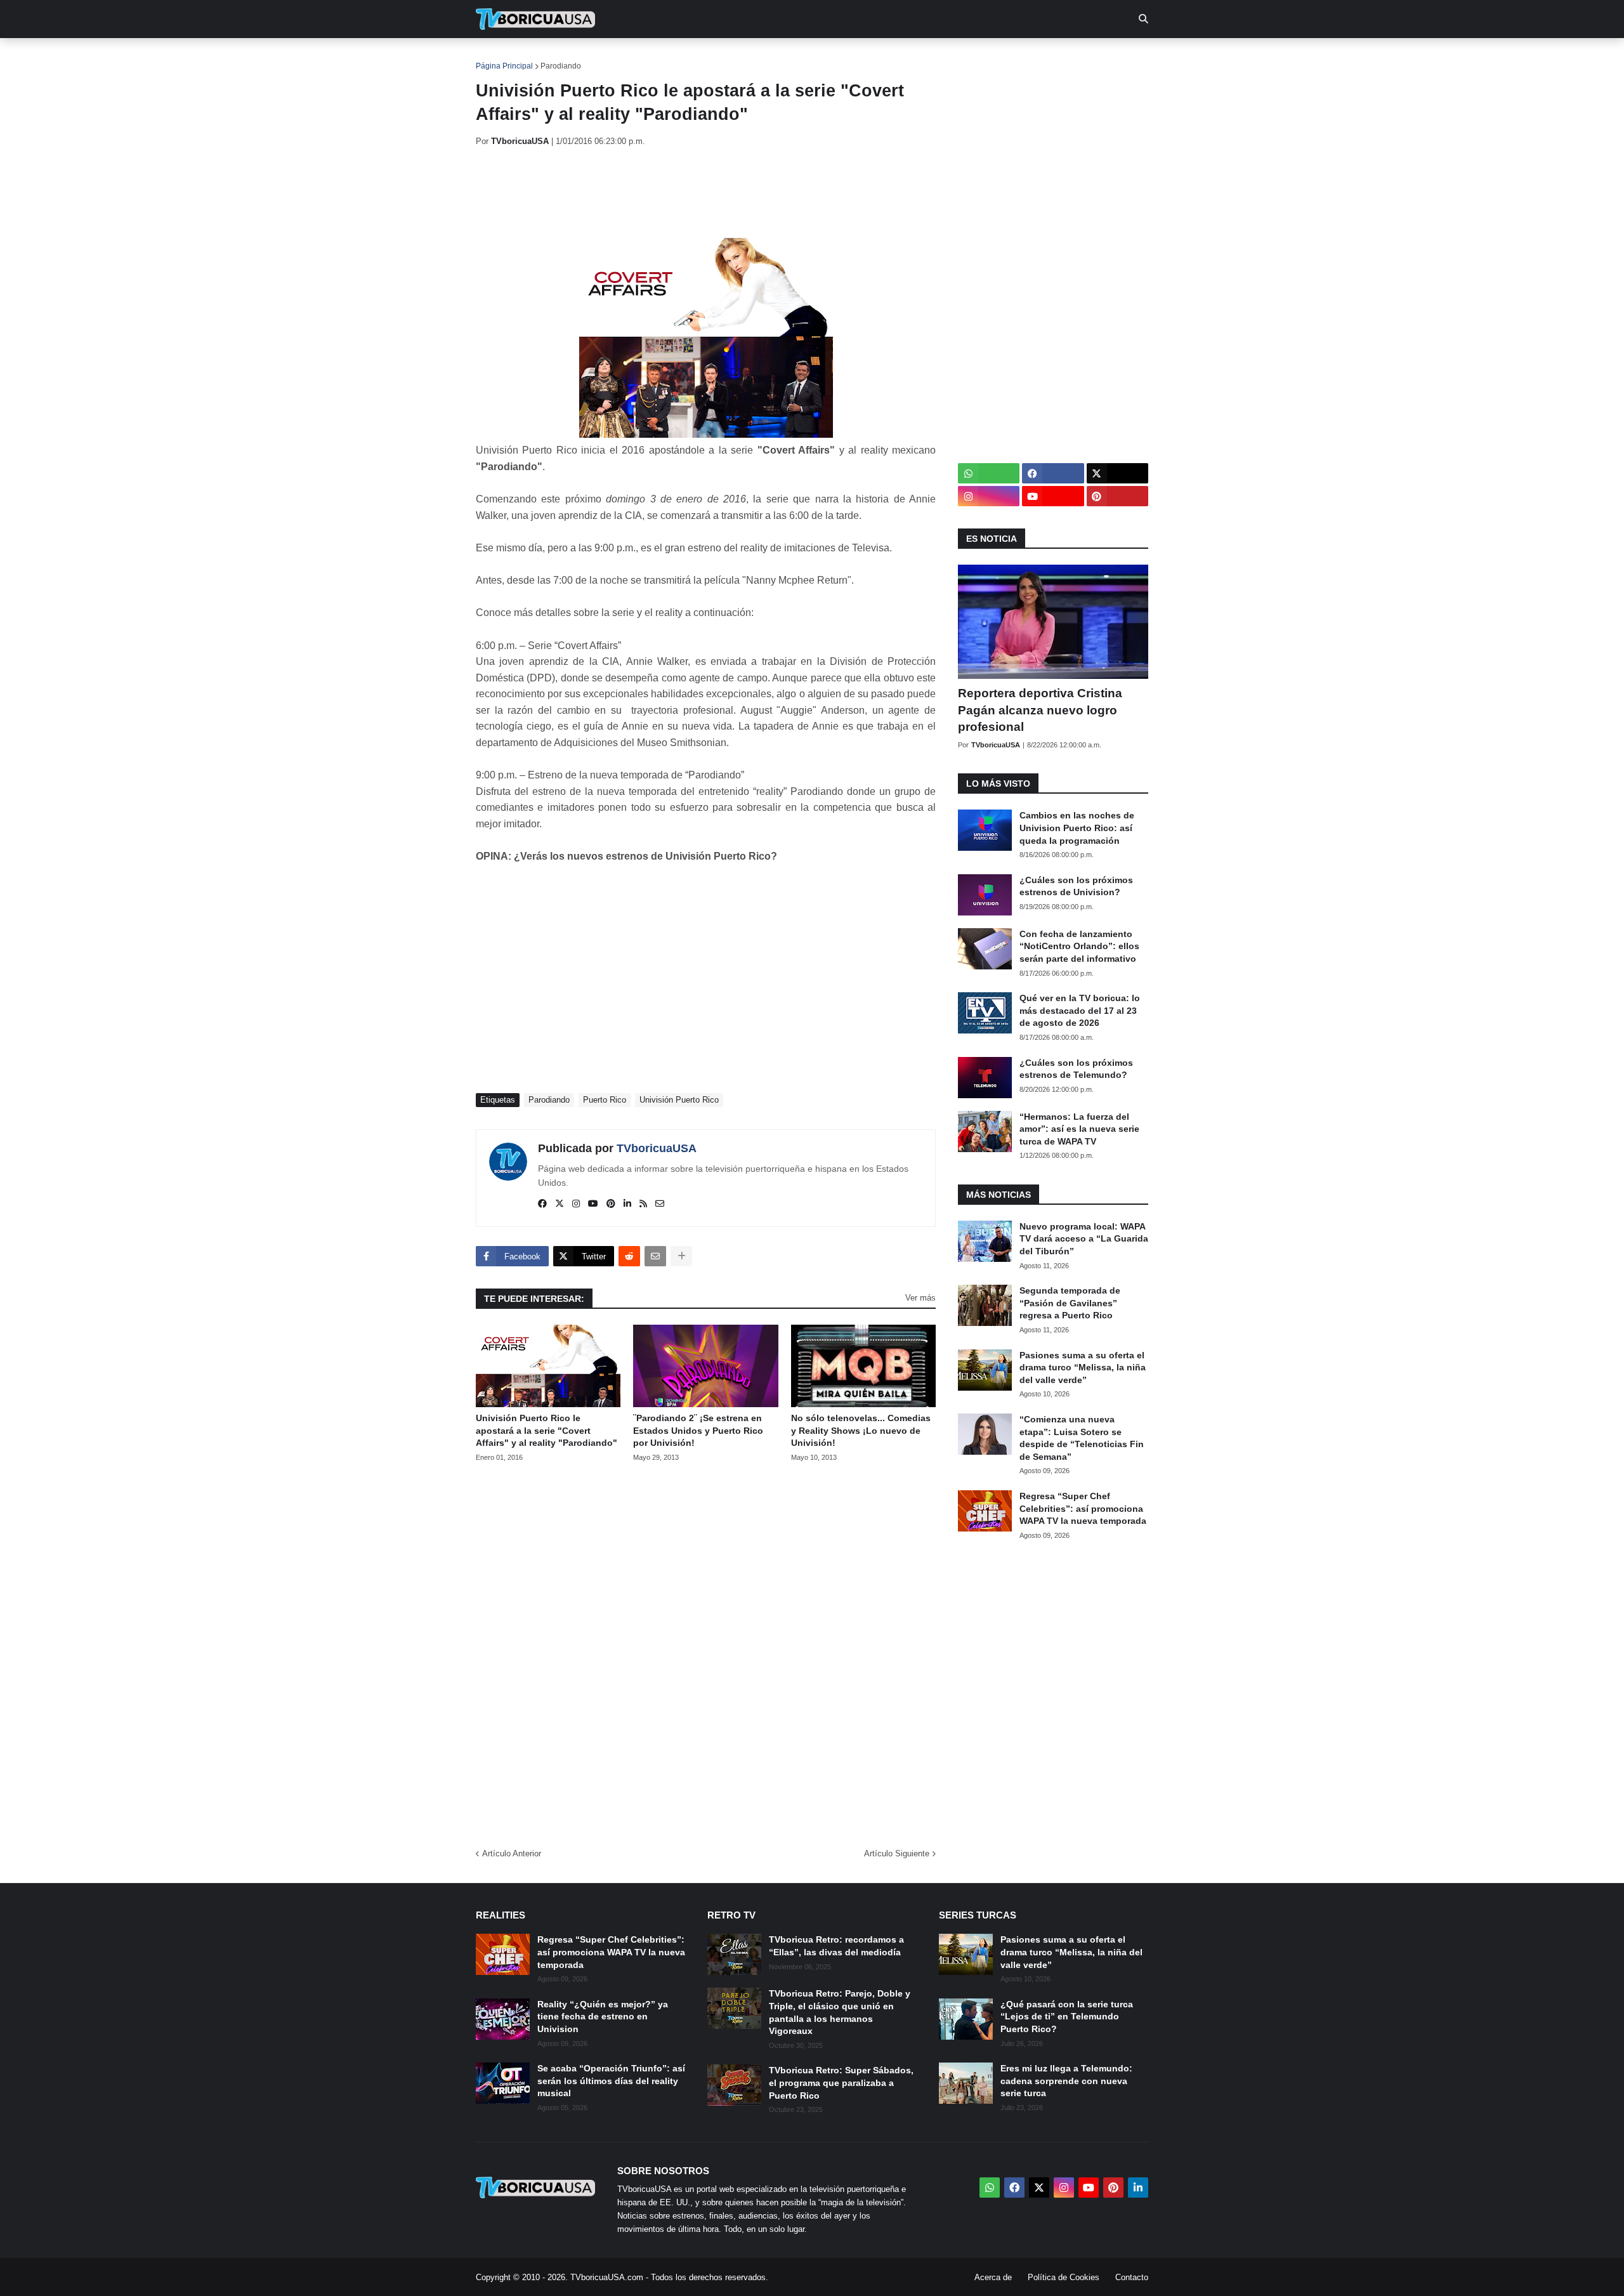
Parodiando (561, 66)
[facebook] (542, 1204)
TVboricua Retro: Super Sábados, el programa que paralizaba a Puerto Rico (841, 2083)
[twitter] (560, 1204)
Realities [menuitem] (679, 57)
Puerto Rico (605, 1100)
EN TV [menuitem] (615, 57)
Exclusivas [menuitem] (877, 57)
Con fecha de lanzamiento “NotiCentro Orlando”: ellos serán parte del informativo (1079, 946)
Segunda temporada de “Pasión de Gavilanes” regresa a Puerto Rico (1070, 1303)
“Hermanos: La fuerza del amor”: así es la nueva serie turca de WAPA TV (1079, 1129)
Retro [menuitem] (939, 57)
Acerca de (993, 2277)
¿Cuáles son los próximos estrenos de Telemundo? (1076, 1069)
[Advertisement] (707, 192)
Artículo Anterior (512, 1853)
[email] (660, 1204)
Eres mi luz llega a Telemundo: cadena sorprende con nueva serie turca (1066, 2081)
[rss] (643, 1204)
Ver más (920, 1298)
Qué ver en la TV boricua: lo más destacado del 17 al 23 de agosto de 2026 (1080, 1010)
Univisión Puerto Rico (679, 1100)
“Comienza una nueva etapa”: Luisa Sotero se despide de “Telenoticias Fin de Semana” (1082, 1438)
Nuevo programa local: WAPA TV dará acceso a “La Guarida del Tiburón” (1084, 1239)
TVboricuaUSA (657, 1148)
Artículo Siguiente (897, 1853)
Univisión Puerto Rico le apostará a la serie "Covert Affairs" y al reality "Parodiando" (547, 1430)
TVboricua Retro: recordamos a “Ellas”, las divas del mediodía (836, 1946)
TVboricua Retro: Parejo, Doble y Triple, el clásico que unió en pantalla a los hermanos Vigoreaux (840, 2012)
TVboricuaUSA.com (607, 2277)
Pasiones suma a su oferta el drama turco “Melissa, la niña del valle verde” (1083, 1368)
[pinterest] (611, 1204)
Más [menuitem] (984, 57)
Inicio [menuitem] (499, 57)
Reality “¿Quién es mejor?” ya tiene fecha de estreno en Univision (603, 2017)
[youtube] (593, 1204)
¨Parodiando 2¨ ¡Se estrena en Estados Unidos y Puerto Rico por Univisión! (698, 1430)
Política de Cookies (1064, 2277)
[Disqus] (706, 1651)
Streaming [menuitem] (804, 57)
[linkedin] (627, 1204)
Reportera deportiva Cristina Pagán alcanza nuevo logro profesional (1040, 710)
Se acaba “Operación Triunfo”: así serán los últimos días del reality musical (611, 2081)
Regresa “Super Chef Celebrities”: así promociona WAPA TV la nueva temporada (1083, 1508)
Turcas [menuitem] (740, 57)
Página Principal (504, 66)
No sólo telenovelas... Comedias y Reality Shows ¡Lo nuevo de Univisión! (861, 1430)
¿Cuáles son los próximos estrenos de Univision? (1076, 886)
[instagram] (576, 1204)
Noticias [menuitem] (553, 57)
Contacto (1132, 2277)
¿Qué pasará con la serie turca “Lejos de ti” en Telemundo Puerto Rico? (1067, 2017)
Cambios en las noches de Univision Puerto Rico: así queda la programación (1077, 828)
